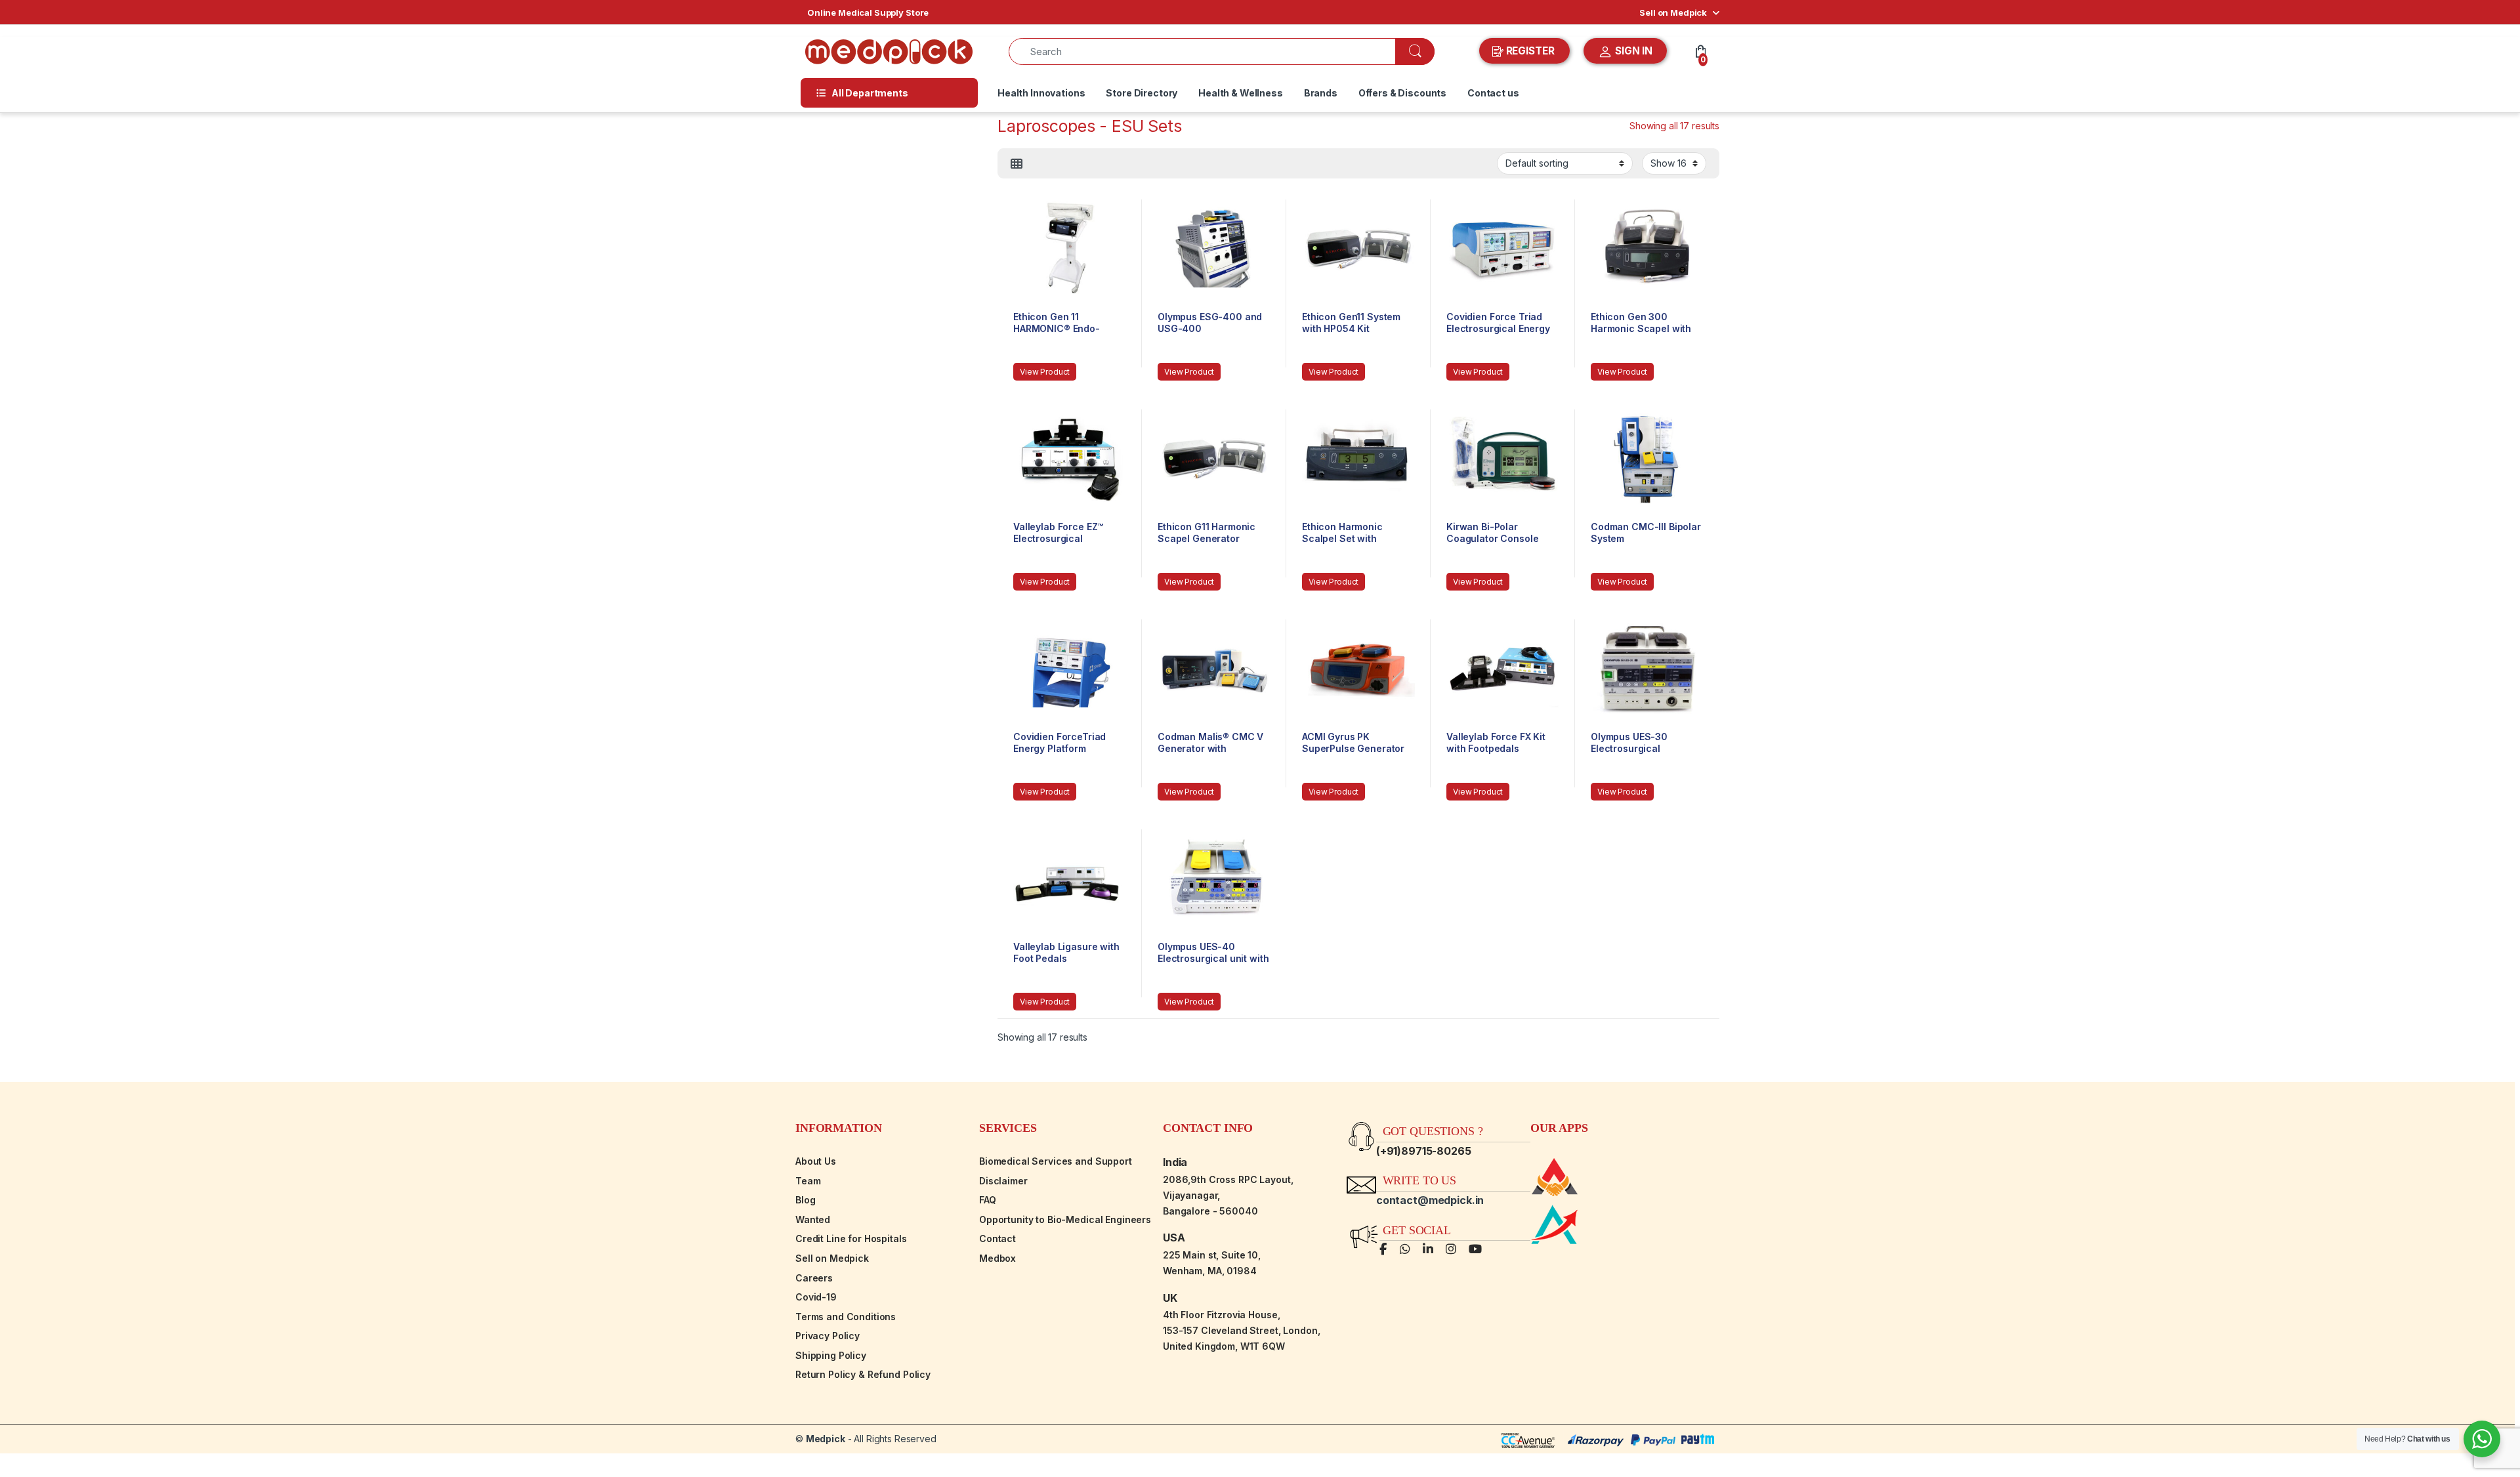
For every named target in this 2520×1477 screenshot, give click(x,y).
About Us (816, 1161)
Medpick (826, 1439)
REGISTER (1530, 51)
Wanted (813, 1219)
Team (808, 1181)
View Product (1045, 372)
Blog (805, 1200)
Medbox (997, 1258)
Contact (997, 1238)
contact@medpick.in (1430, 1200)
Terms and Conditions (846, 1317)
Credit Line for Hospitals (851, 1238)
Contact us (1493, 93)
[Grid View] (1017, 164)
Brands (1321, 93)
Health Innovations (1041, 93)
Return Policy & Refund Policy (863, 1374)
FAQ (988, 1200)
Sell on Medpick (1673, 12)
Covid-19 (816, 1297)
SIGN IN (1632, 51)
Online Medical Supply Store (868, 12)
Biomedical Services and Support (1056, 1161)
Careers (814, 1278)
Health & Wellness (1241, 93)
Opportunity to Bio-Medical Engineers (1065, 1219)
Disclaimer (1003, 1181)
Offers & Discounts (1402, 93)
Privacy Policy (828, 1336)
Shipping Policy (831, 1355)
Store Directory (1142, 93)
